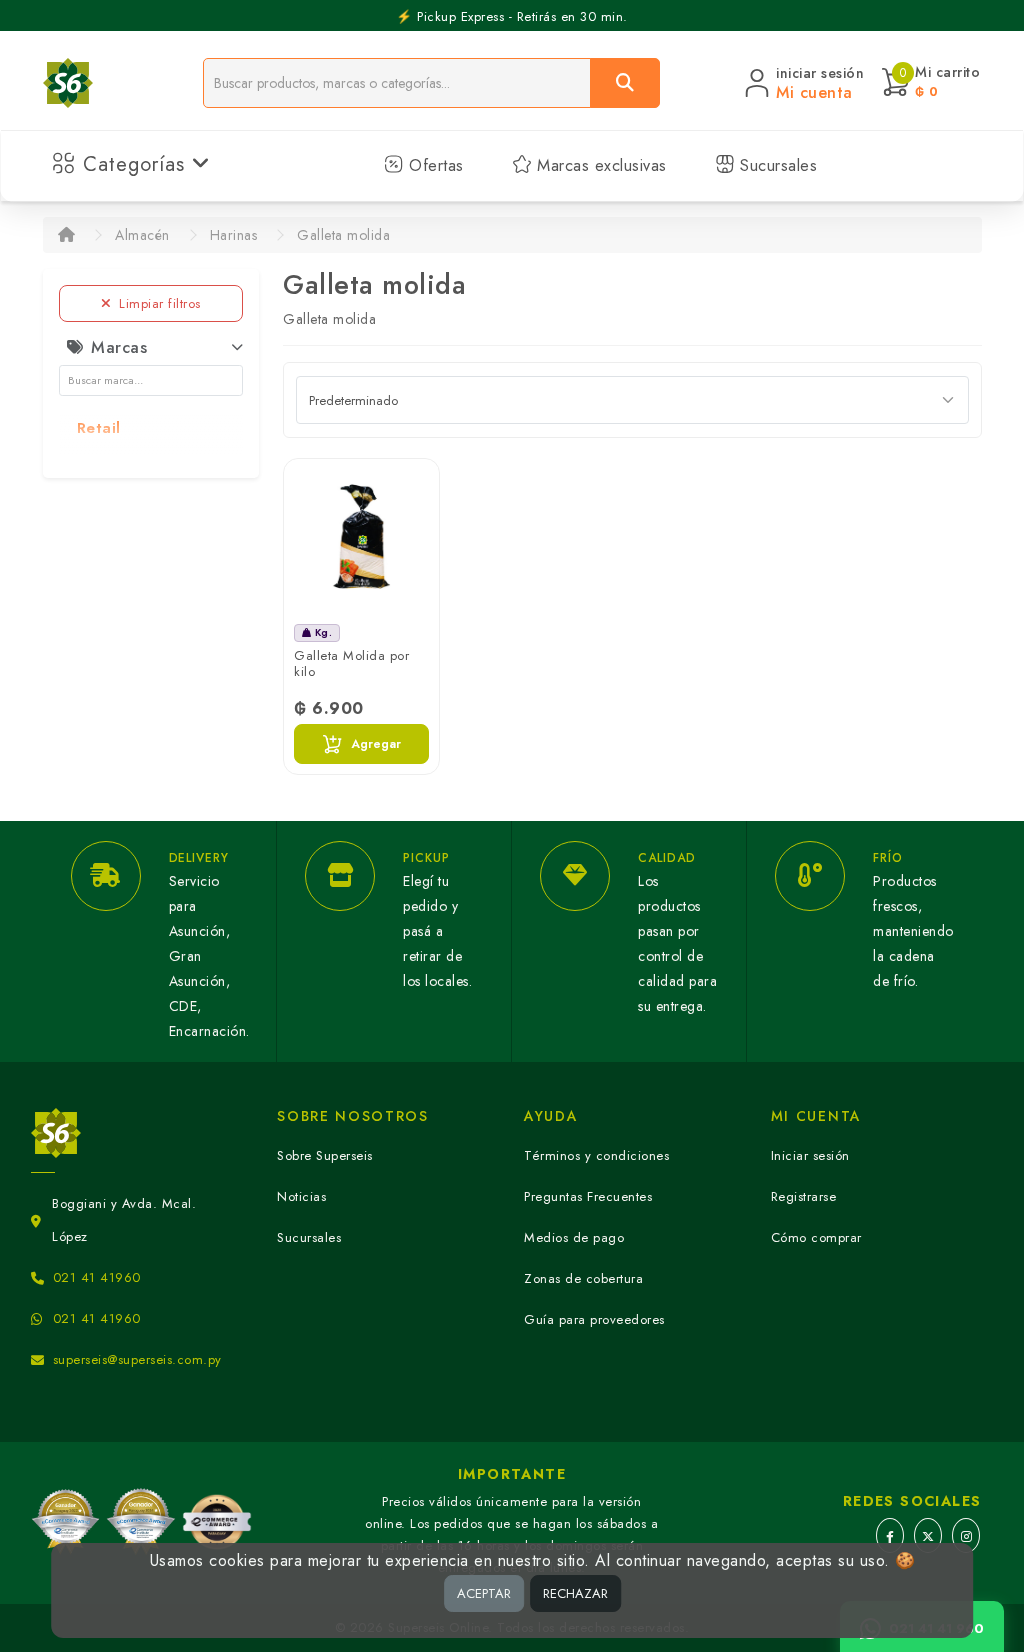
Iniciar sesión (810, 1155)
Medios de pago (574, 1237)
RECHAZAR (575, 1593)
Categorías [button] (134, 164)
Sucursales (776, 165)
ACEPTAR (484, 1593)
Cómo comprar (816, 1237)
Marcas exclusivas (599, 165)
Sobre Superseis (325, 1155)
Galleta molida (343, 235)
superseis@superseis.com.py (137, 1359)
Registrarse (804, 1196)
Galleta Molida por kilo (351, 663)
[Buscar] (625, 83)
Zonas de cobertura (583, 1278)
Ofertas (434, 165)
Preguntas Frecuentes (588, 1196)
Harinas (234, 235)
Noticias (301, 1196)
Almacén (142, 235)
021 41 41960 (97, 1277)
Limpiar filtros (160, 303)
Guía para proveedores (594, 1319)
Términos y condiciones (596, 1155)
